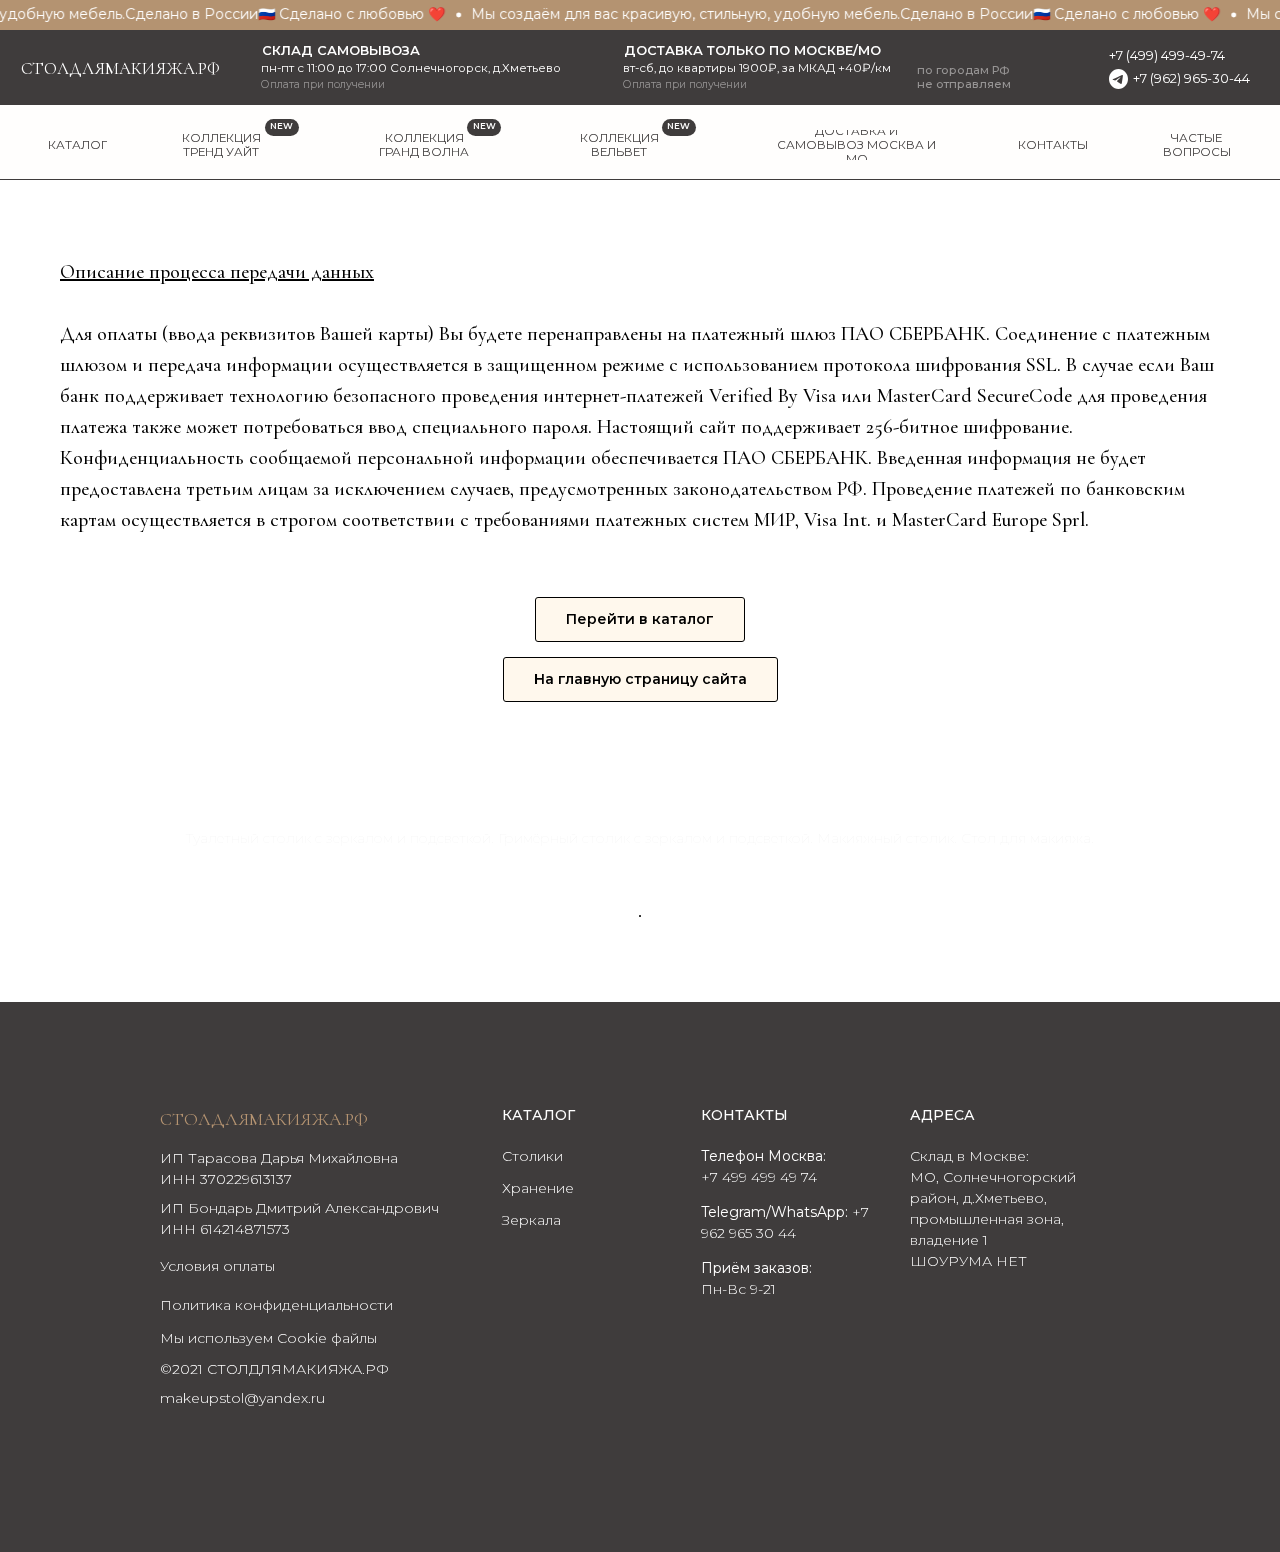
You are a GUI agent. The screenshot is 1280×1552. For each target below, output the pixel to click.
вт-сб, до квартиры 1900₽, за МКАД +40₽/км (757, 68)
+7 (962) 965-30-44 (1191, 78)
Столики (532, 1156)
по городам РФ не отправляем (964, 77)
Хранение (538, 1188)
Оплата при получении (685, 84)
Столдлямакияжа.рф (120, 68)
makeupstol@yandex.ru (242, 1398)
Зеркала (531, 1220)
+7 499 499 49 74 (759, 1177)
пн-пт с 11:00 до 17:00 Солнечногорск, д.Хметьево (411, 68)
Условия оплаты (217, 1266)
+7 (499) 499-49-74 (1167, 55)
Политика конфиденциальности (276, 1305)
